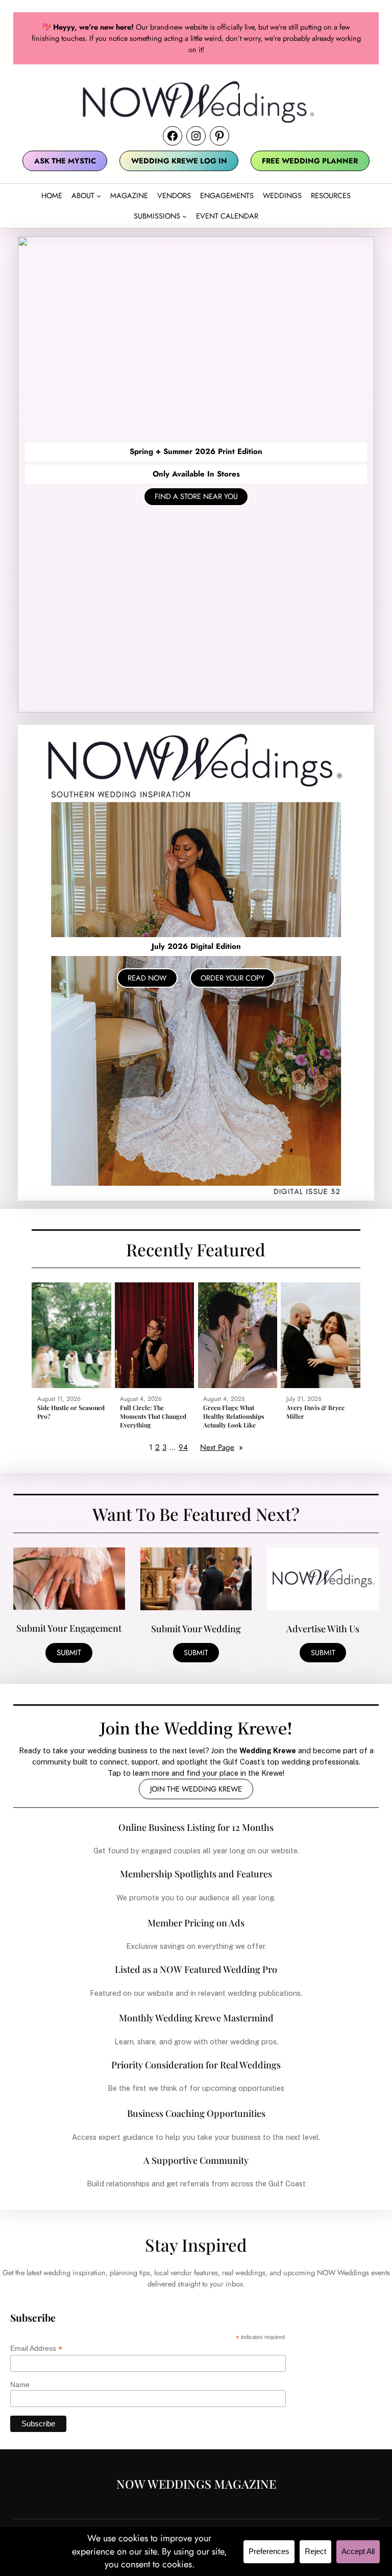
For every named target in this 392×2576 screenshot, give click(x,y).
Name (20, 2384)
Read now (147, 978)
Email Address (36, 2348)
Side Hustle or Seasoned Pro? (71, 1412)
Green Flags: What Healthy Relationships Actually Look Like (234, 1416)
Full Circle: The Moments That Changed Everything (153, 1416)
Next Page (222, 1447)
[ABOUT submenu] (99, 196)
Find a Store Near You (196, 496)
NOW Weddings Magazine (196, 2484)
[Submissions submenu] (185, 216)
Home (52, 195)
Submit (69, 1653)
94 (183, 1447)
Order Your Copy (232, 978)
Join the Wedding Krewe (196, 1789)
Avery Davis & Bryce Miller (315, 1412)
